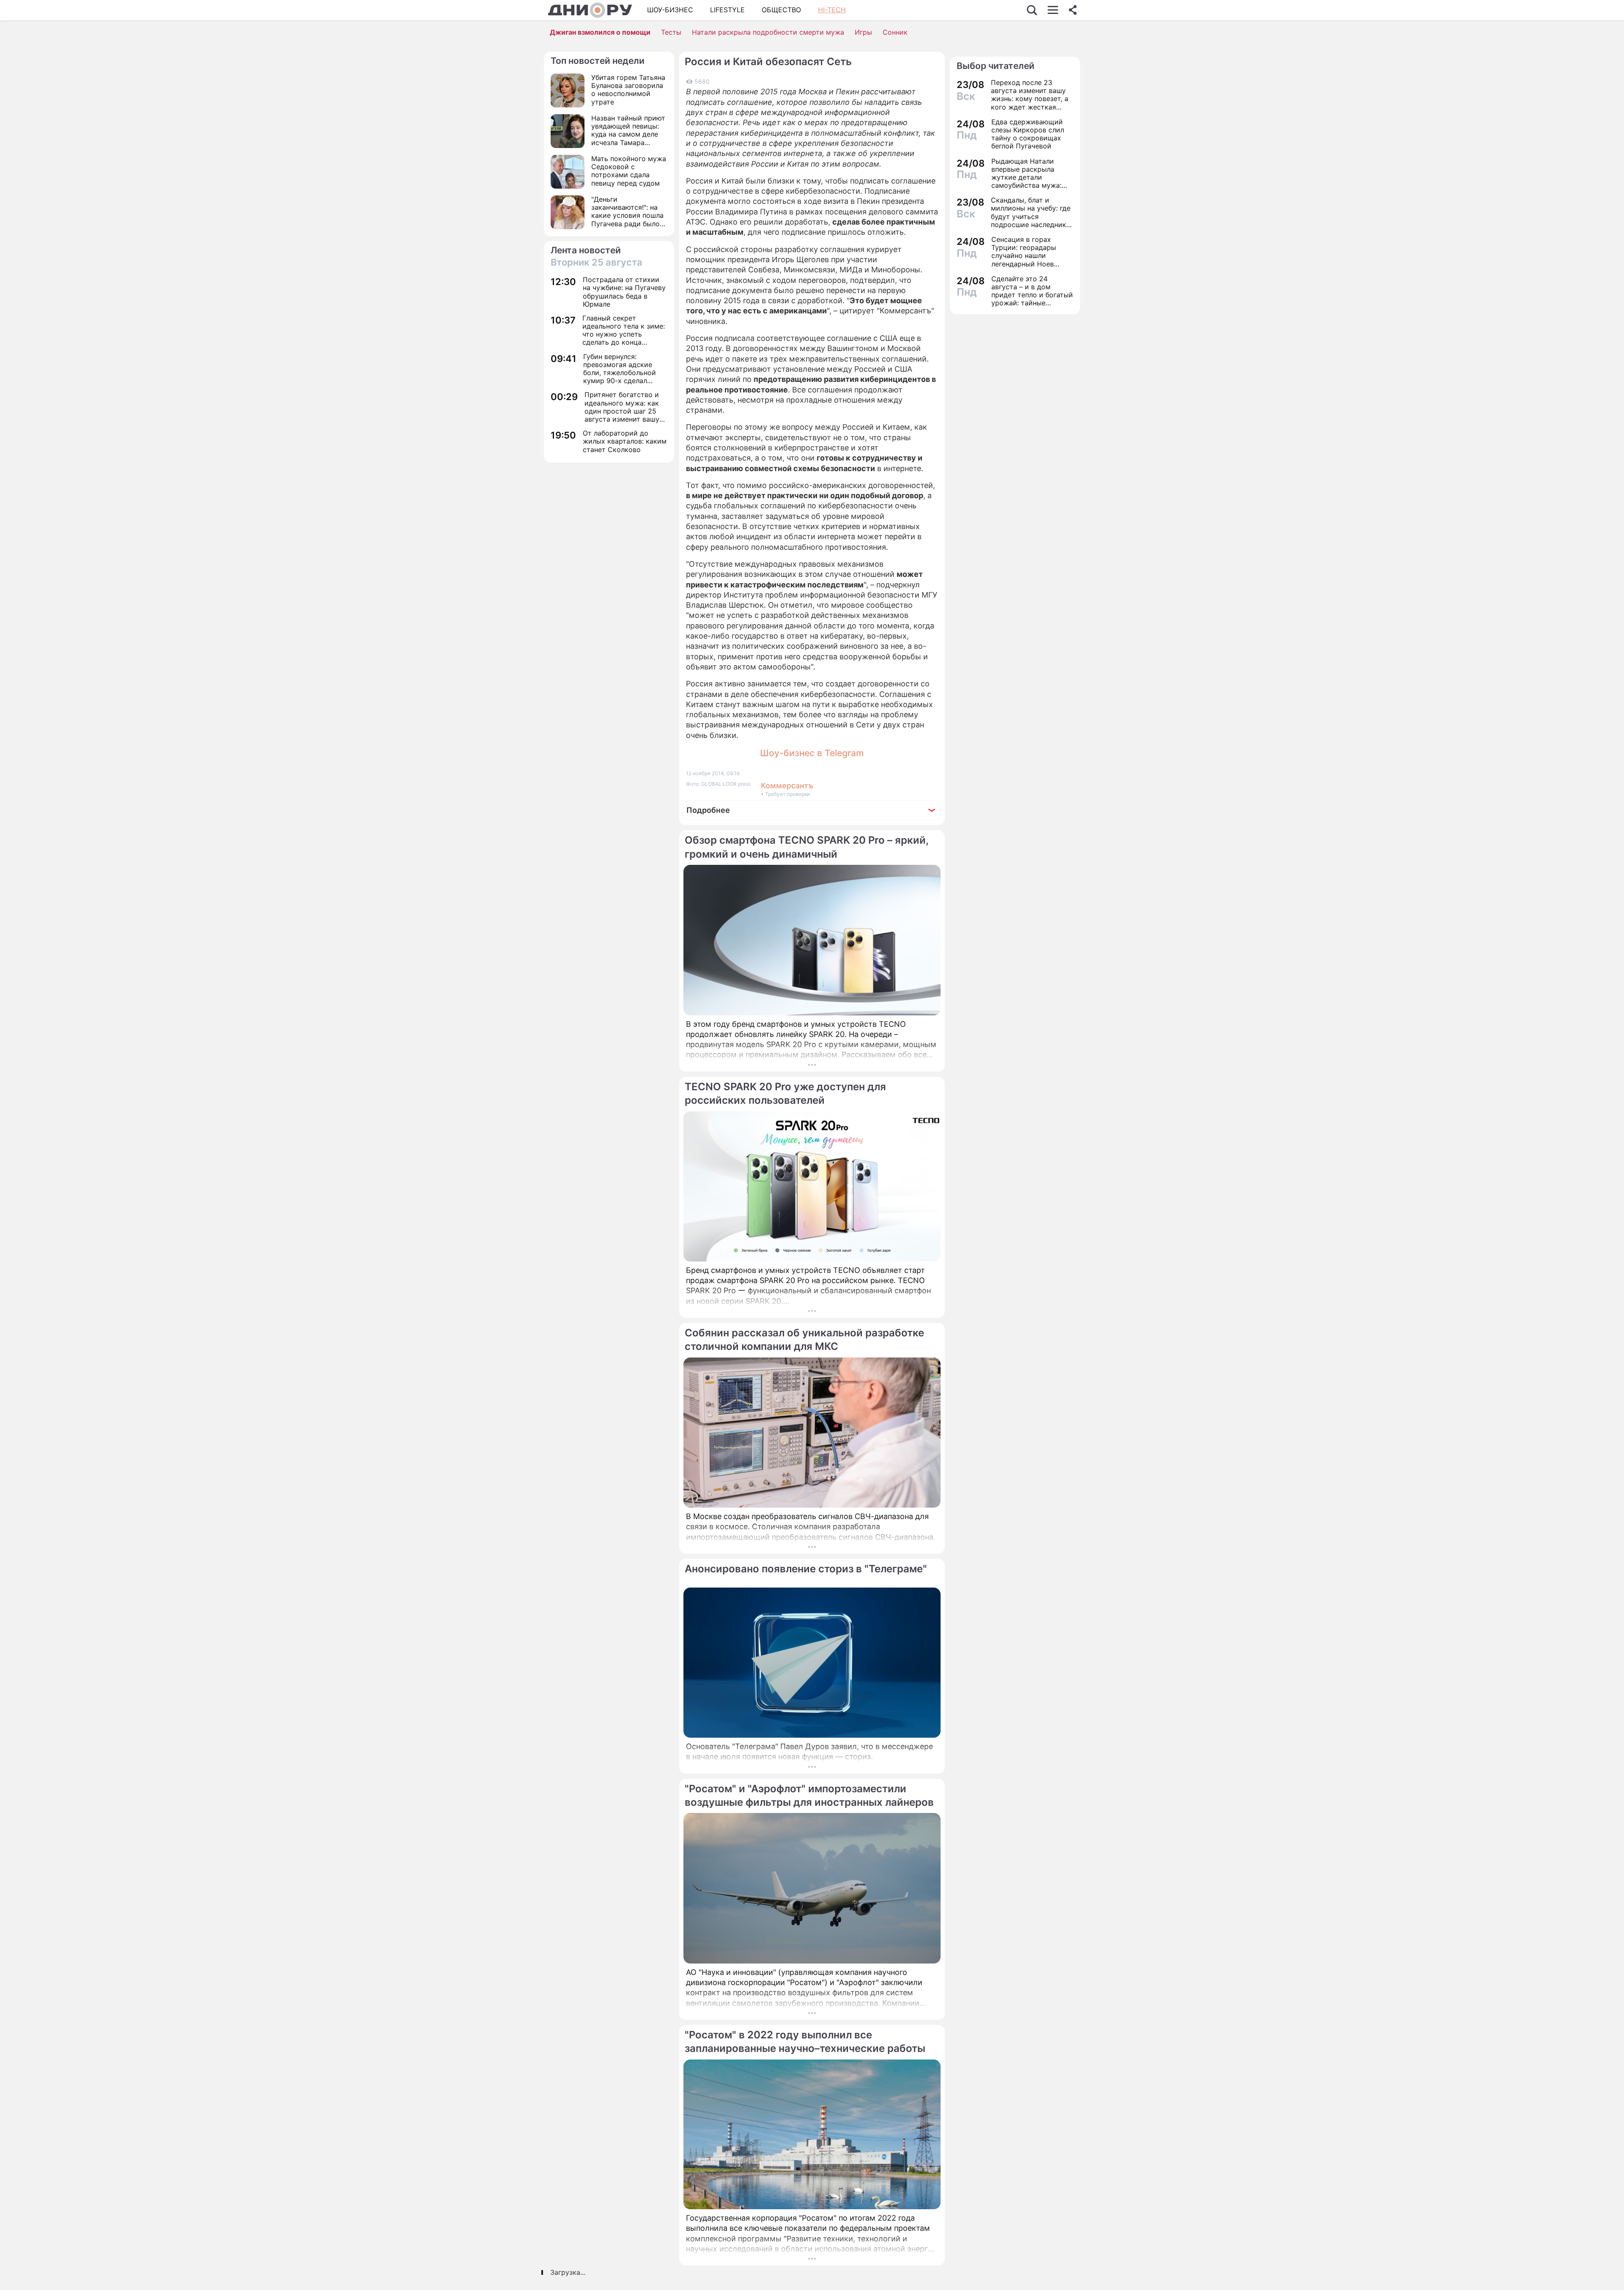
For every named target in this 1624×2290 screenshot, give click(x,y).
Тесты (671, 32)
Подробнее (708, 810)
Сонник (895, 32)
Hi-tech (832, 10)
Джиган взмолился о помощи (600, 32)
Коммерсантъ (787, 786)
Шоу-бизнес (670, 10)
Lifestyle (727, 10)
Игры (863, 32)
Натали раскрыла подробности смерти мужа (768, 32)
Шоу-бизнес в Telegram (812, 753)
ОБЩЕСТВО (781, 10)
